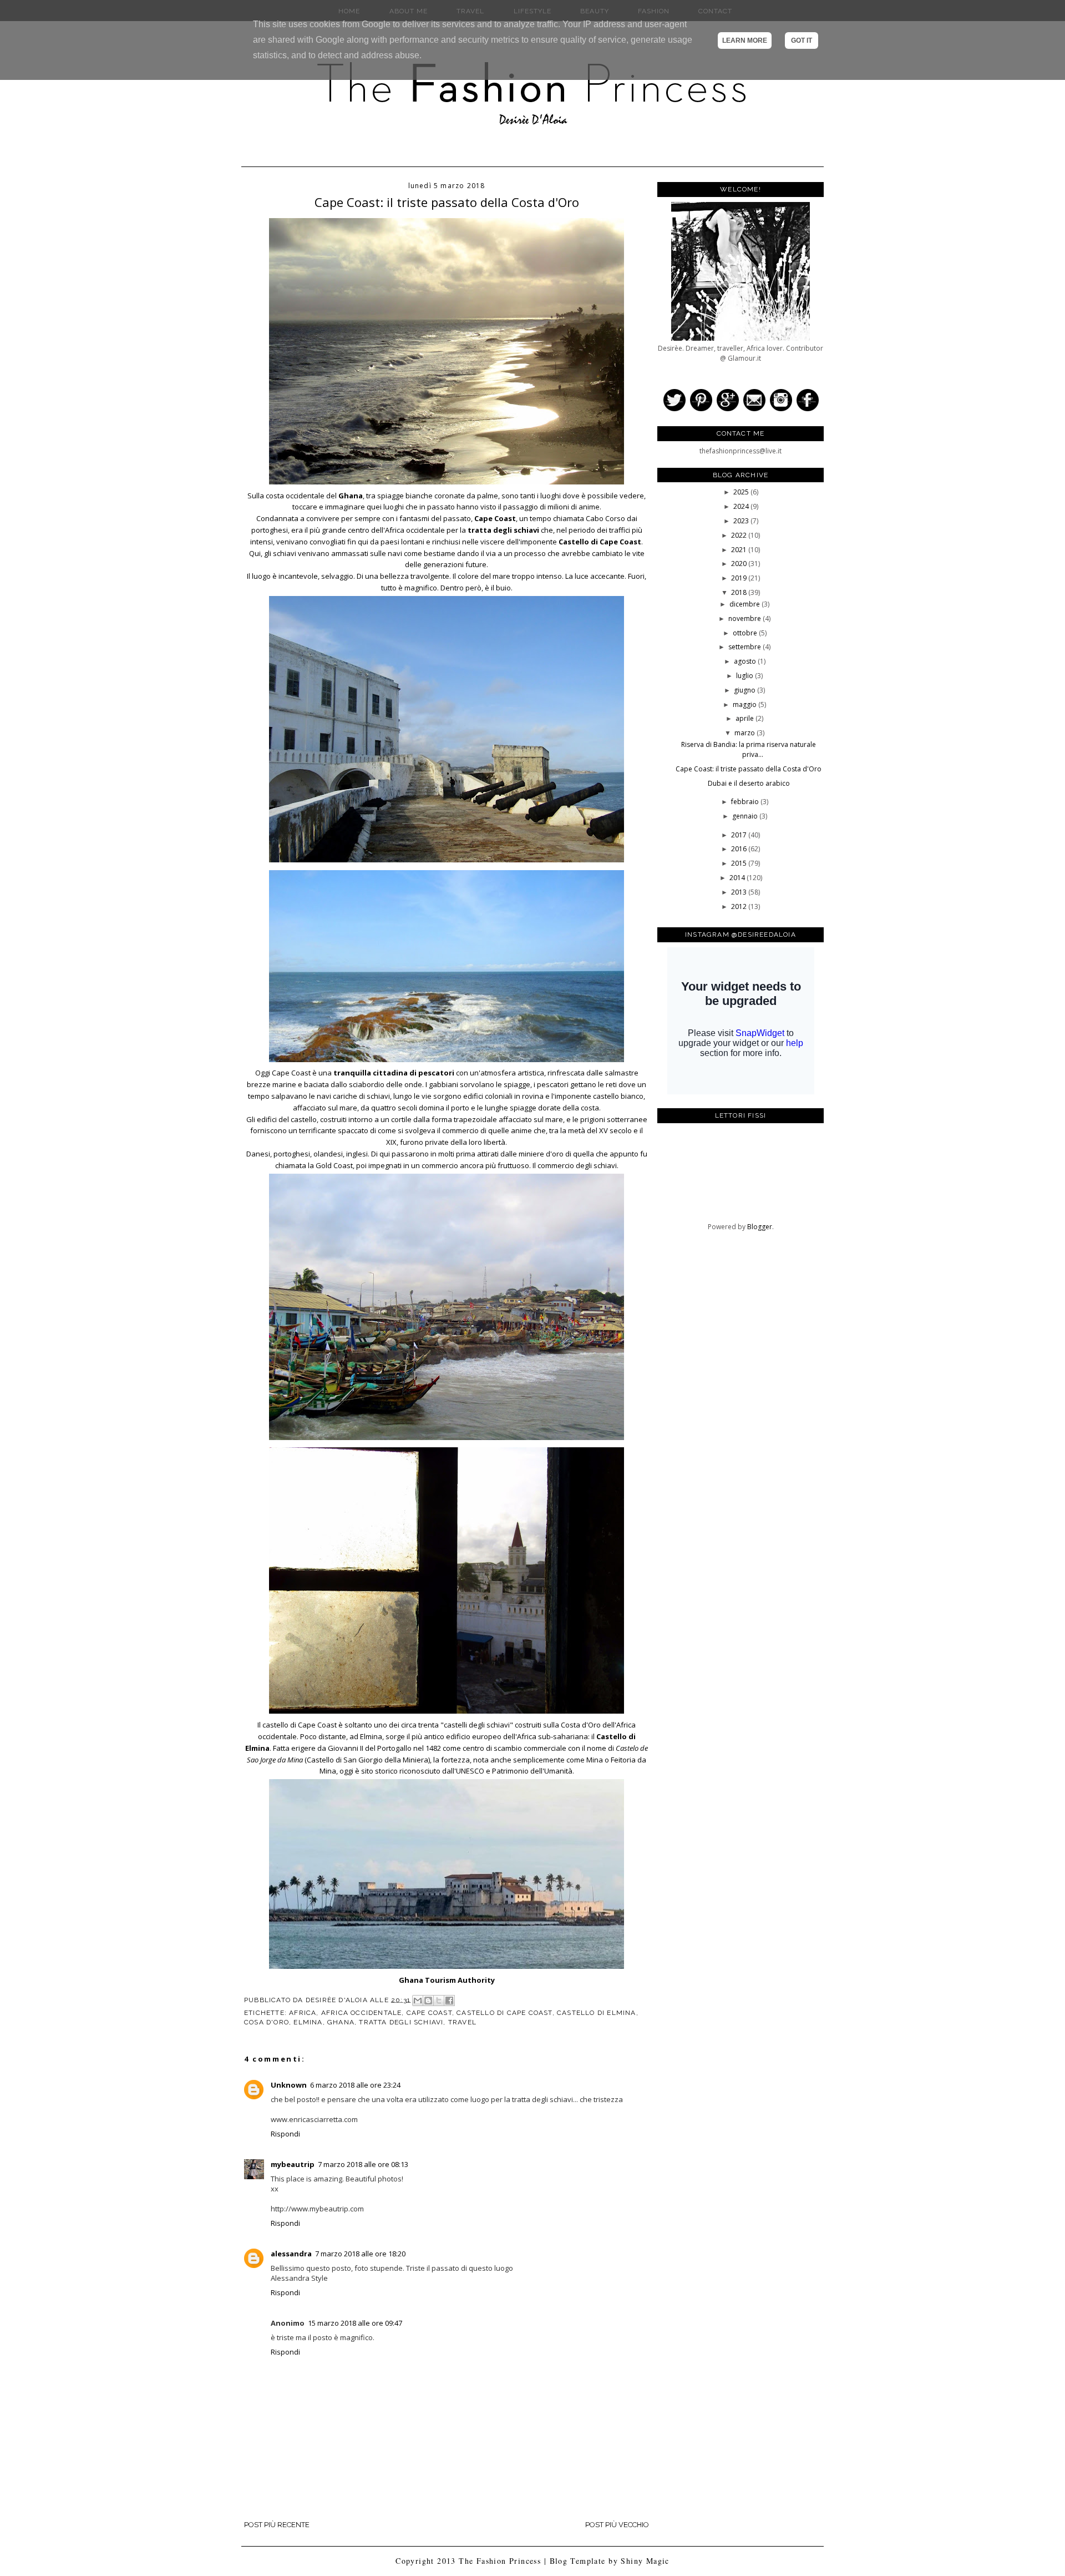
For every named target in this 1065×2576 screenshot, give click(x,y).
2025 (742, 492)
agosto (746, 661)
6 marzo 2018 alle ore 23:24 (355, 2085)
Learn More (745, 41)
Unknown (289, 2085)
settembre (745, 647)
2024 (742, 506)
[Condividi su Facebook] (449, 2001)
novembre (745, 618)
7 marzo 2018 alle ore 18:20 (360, 2254)
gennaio (746, 816)
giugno (745, 690)
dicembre (745, 604)
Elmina (308, 2022)
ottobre (746, 633)
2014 (738, 878)
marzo (745, 733)
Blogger (760, 1227)
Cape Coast (429, 2013)
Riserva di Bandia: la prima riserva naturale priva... (749, 749)
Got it (802, 41)
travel (462, 2022)
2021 (740, 550)
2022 (740, 535)
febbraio (746, 802)
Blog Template (578, 2561)
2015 (740, 863)
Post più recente (277, 2525)
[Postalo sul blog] (428, 2001)
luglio (745, 676)
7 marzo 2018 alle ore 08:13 (363, 2164)
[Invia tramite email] (418, 2001)
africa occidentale (362, 2013)
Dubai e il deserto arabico (749, 783)
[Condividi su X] (439, 2001)
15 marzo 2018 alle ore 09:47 (355, 2323)
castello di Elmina (597, 2013)
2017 (740, 835)
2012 (740, 906)
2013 (740, 892)
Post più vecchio (617, 2525)
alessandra (291, 2254)
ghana (341, 2022)
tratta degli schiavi (401, 2022)
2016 (740, 849)
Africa (303, 2013)
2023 (742, 521)
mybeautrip (293, 2164)
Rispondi (285, 2134)
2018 (740, 592)
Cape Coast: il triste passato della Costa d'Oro (749, 769)
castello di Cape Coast (504, 2013)
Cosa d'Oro (267, 2022)
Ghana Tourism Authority (447, 1980)
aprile (745, 718)
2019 (740, 578)
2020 (740, 564)
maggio (745, 704)
